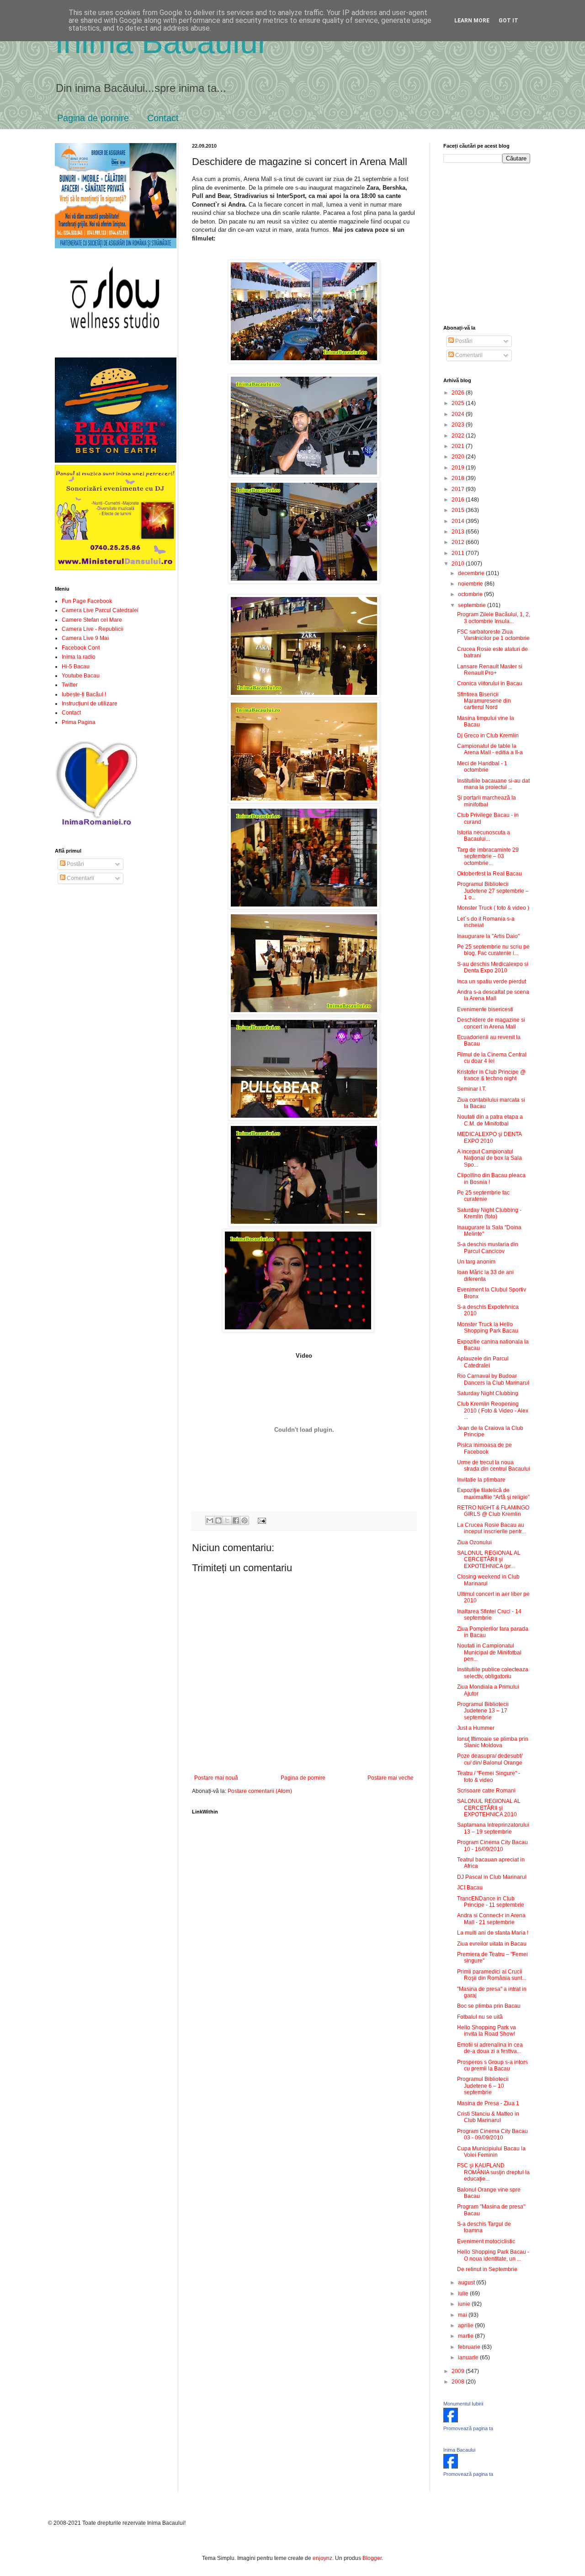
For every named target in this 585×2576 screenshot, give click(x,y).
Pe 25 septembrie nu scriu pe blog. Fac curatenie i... (493, 950)
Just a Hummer (476, 1728)
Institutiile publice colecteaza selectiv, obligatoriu (493, 1673)
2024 (459, 414)
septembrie (473, 605)
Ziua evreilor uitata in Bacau (492, 1944)
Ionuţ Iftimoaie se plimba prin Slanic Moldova (493, 1742)
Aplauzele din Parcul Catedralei (483, 1362)
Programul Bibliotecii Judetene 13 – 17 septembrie (483, 1711)
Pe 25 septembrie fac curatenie (483, 1196)
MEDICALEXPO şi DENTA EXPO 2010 (489, 1137)
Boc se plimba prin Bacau (489, 2006)
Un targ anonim (476, 1262)
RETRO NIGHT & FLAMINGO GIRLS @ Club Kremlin (493, 1511)
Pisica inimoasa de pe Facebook (484, 1448)
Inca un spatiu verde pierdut (492, 981)
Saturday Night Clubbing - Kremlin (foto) (489, 1213)
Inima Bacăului (160, 42)
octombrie (471, 594)
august (467, 2283)
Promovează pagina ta (468, 2428)
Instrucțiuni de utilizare (90, 704)
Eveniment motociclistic (486, 2241)
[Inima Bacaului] (451, 2467)
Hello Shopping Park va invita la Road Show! (487, 2031)
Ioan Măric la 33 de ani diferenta (485, 1275)
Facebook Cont (81, 648)
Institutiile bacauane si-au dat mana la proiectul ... (493, 784)
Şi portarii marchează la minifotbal (487, 801)
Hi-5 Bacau (76, 667)
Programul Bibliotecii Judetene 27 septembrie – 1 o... (493, 891)
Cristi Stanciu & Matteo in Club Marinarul (488, 2117)
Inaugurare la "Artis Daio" (488, 936)
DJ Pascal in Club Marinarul (492, 1877)
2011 (459, 553)
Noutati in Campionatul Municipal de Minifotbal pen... (489, 1652)
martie (466, 2336)
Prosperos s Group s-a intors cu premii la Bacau (492, 2065)
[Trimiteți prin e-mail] (210, 1520)
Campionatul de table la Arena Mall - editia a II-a (490, 749)
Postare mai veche (391, 1778)
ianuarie (469, 2357)
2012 (459, 542)
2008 (459, 2382)
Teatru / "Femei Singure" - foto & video (489, 1776)
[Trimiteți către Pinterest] (245, 1520)
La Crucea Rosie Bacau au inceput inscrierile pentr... (491, 1528)
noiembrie (471, 584)
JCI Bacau (470, 1888)
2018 (459, 478)
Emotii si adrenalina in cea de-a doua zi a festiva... (490, 2048)
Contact (163, 118)
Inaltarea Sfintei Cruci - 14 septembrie (489, 1615)
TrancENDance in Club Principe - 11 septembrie (491, 1902)
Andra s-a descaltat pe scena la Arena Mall (493, 995)
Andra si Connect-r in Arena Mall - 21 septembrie (491, 1919)
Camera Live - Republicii (93, 629)
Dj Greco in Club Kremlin (488, 736)
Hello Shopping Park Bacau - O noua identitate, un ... (493, 2255)
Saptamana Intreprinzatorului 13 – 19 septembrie (493, 1828)
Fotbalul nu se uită (480, 2017)
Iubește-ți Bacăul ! (84, 694)
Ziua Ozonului (474, 1542)
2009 (459, 2371)
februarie (470, 2347)
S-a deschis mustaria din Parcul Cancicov (488, 1248)
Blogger (372, 2558)
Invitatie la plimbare (481, 1480)
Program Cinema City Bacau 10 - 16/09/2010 (492, 1845)
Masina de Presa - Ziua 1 (488, 2103)
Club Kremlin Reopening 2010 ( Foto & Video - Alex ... (493, 1411)
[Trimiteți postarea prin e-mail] (260, 1520)
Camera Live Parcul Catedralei (100, 610)
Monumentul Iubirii (463, 2404)
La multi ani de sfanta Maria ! (493, 1933)
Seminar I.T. (472, 1089)
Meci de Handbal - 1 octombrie (482, 767)
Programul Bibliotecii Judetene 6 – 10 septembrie (483, 2086)
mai (463, 2315)
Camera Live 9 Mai (85, 638)
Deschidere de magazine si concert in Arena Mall (491, 1023)
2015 (459, 510)
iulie (464, 2293)
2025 (459, 403)
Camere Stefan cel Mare (92, 620)
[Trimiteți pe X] (227, 1520)
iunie (465, 2304)
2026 (459, 393)
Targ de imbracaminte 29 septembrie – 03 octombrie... (488, 856)
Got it (508, 21)
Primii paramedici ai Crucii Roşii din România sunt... (492, 1975)
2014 (459, 521)
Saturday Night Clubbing (488, 1393)
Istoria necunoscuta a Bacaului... (484, 836)
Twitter (70, 685)
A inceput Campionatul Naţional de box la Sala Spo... (489, 1158)
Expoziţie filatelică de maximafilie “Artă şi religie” (493, 1493)
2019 (459, 468)
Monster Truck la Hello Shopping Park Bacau (488, 1328)
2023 (459, 425)
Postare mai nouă (216, 1778)
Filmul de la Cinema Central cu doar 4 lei (492, 1058)
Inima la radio (79, 657)
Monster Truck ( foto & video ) (493, 908)
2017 (459, 489)
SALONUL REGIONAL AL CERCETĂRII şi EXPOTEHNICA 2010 (489, 1808)
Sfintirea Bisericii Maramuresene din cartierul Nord (484, 701)
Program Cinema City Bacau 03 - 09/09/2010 (492, 2134)
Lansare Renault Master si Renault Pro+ (490, 670)
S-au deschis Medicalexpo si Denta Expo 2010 (493, 967)
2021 (459, 446)
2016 (459, 500)
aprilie (466, 2325)
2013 (459, 532)
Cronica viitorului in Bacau (490, 683)
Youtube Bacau (81, 676)
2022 (459, 436)
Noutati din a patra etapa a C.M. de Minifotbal (490, 1120)
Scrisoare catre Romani (486, 1791)
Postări (75, 864)
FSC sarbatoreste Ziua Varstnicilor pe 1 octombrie (493, 635)
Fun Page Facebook (87, 601)
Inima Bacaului (459, 2450)
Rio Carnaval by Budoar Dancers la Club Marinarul (493, 1379)
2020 (459, 457)
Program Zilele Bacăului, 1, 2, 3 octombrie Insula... (494, 618)
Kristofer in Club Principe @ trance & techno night (491, 1075)
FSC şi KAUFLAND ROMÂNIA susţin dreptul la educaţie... (493, 2172)
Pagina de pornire (93, 118)
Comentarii (80, 878)
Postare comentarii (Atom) (260, 1791)
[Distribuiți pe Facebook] (236, 1520)
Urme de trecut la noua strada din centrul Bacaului (494, 1466)
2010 (459, 564)
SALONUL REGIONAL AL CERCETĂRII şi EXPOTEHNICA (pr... (489, 1560)
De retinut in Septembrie (487, 2269)
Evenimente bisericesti (485, 1009)
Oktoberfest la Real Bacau (489, 874)
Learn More (472, 21)
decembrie (472, 573)
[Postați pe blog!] (218, 1520)
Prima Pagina (79, 722)
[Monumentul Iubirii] (451, 2421)
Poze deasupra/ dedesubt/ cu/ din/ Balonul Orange (490, 1759)
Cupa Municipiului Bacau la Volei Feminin (491, 2152)
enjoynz (322, 2558)
